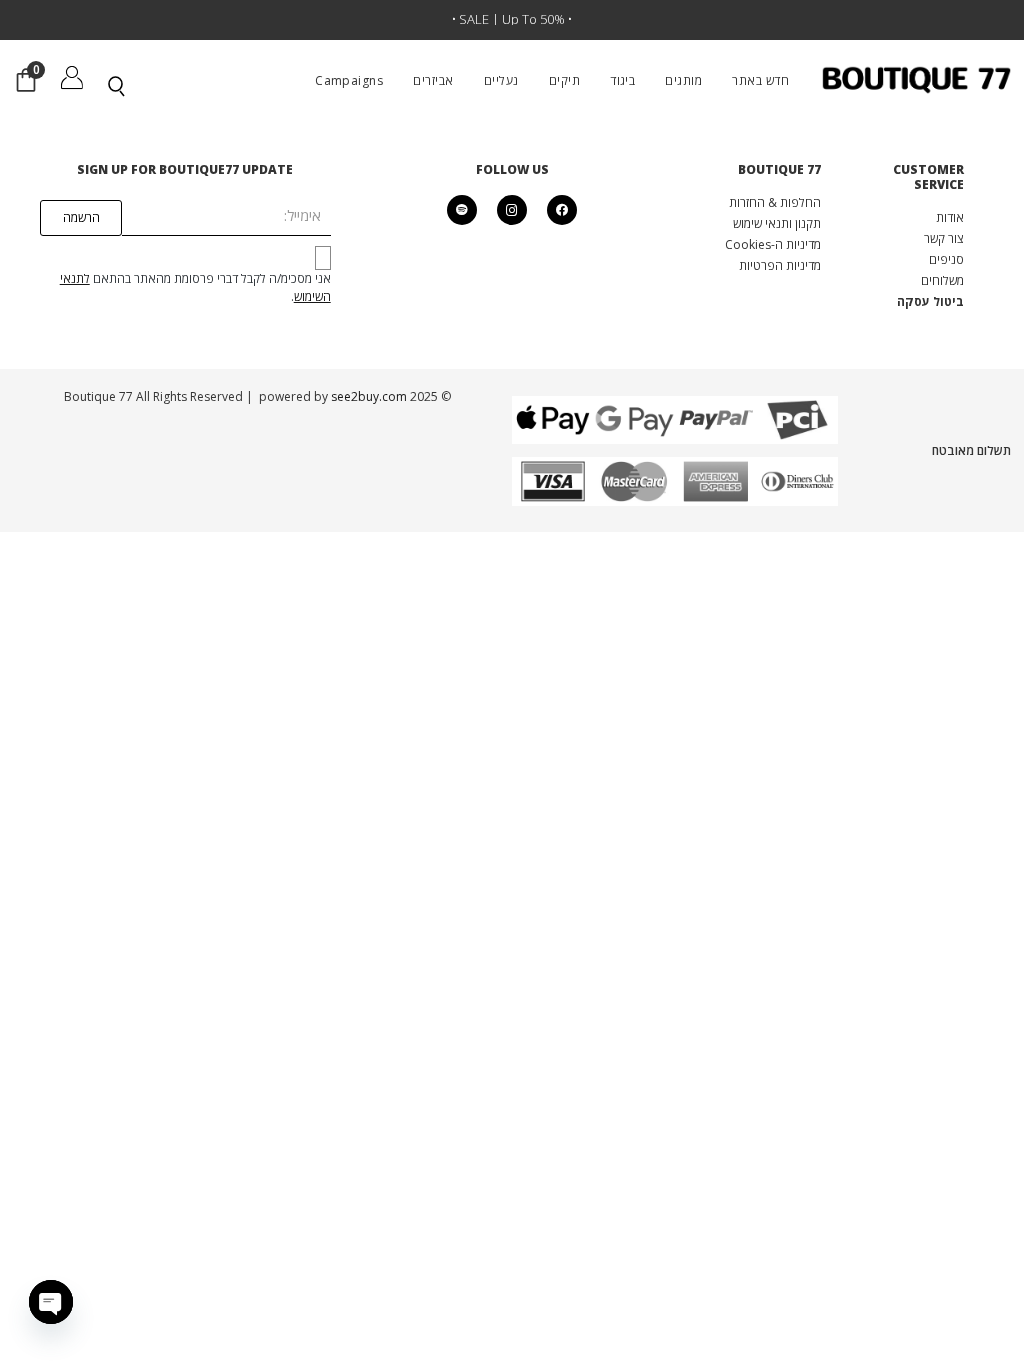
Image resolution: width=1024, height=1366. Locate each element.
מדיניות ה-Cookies (773, 244)
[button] (655, 80)
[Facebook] (562, 210)
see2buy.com (367, 396)
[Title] (462, 210)
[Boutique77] (916, 80)
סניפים (946, 259)
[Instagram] (512, 210)
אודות (950, 217)
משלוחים (942, 280)
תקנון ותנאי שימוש (777, 223)
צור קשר (944, 238)
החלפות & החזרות (775, 202)
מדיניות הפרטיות (780, 265)
